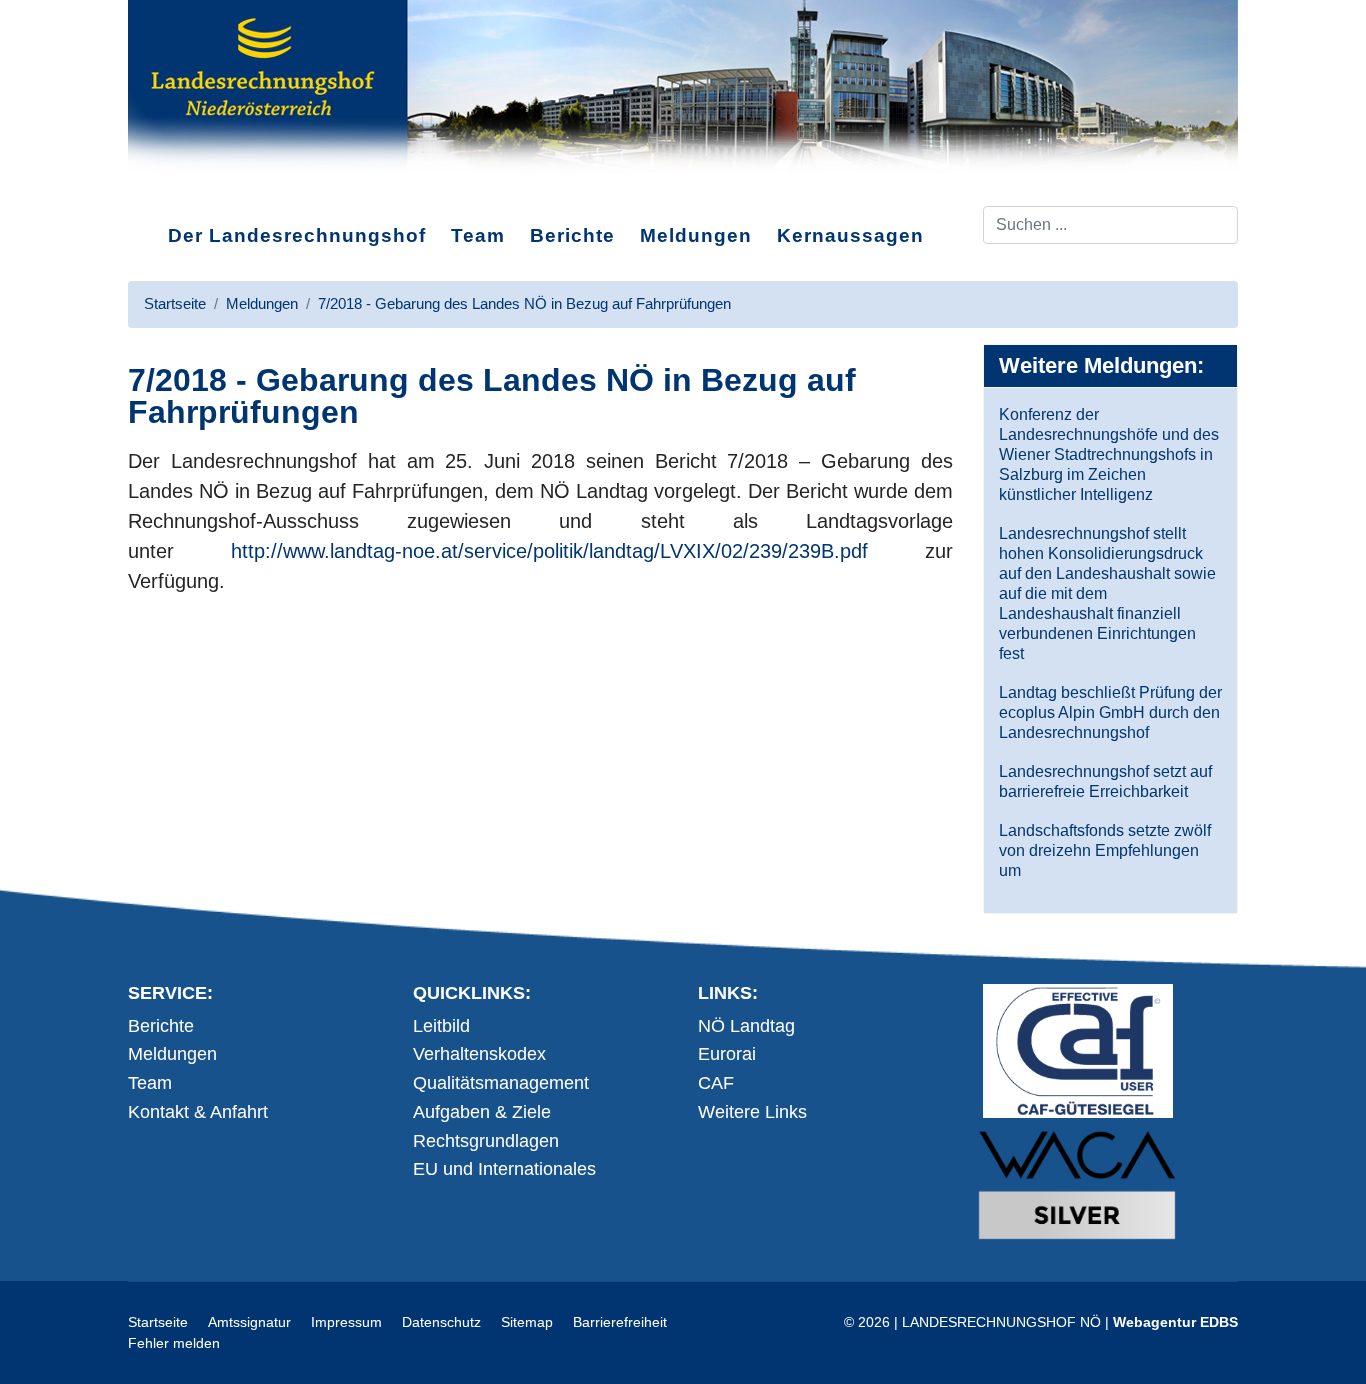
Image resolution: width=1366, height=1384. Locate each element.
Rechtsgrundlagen (486, 1141)
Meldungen (696, 235)
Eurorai (727, 1054)
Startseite (158, 1322)
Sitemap (527, 1322)
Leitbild (441, 1026)
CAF (716, 1083)
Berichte (572, 235)
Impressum (346, 1322)
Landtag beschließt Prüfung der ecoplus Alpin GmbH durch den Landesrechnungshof (1110, 712)
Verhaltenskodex (479, 1054)
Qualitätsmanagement (501, 1083)
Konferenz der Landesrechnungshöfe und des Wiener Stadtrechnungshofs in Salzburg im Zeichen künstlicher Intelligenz (1109, 454)
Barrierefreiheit (620, 1322)
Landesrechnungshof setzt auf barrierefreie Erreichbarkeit (1105, 781)
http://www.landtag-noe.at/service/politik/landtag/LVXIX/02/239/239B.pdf (549, 551)
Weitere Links (752, 1112)
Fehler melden (174, 1343)
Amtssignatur (249, 1322)
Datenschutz (441, 1322)
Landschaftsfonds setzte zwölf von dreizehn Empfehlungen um (1105, 850)
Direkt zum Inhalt (203, 189)
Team (478, 235)
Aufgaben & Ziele (482, 1112)
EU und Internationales (504, 1169)
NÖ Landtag (746, 1026)
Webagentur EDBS (1175, 1322)
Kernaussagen (850, 235)
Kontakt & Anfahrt (198, 1112)
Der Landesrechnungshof (297, 235)
